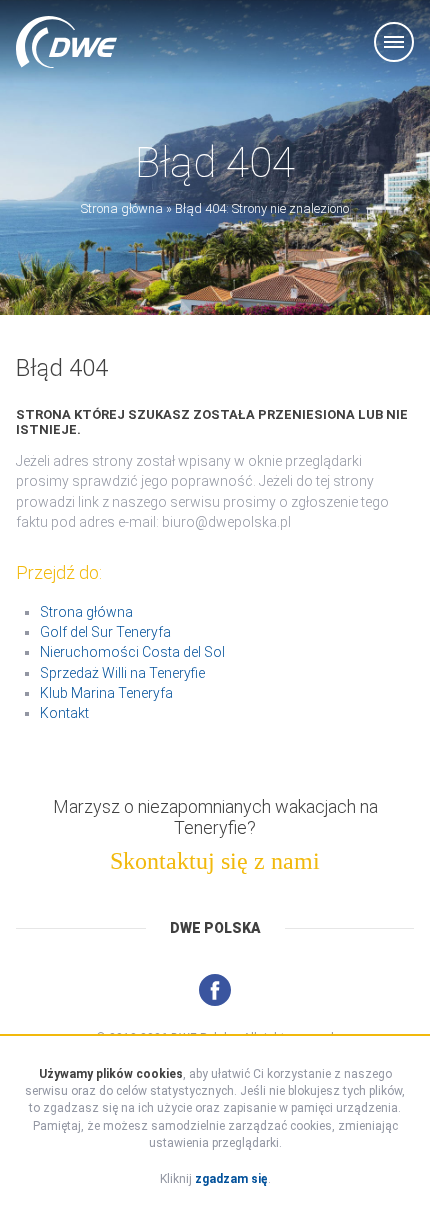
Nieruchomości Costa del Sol (132, 652)
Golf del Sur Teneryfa (105, 632)
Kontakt (64, 713)
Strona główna (122, 208)
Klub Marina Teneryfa (106, 693)
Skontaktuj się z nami (215, 861)
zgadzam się (231, 1179)
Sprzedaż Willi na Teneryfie (122, 673)
